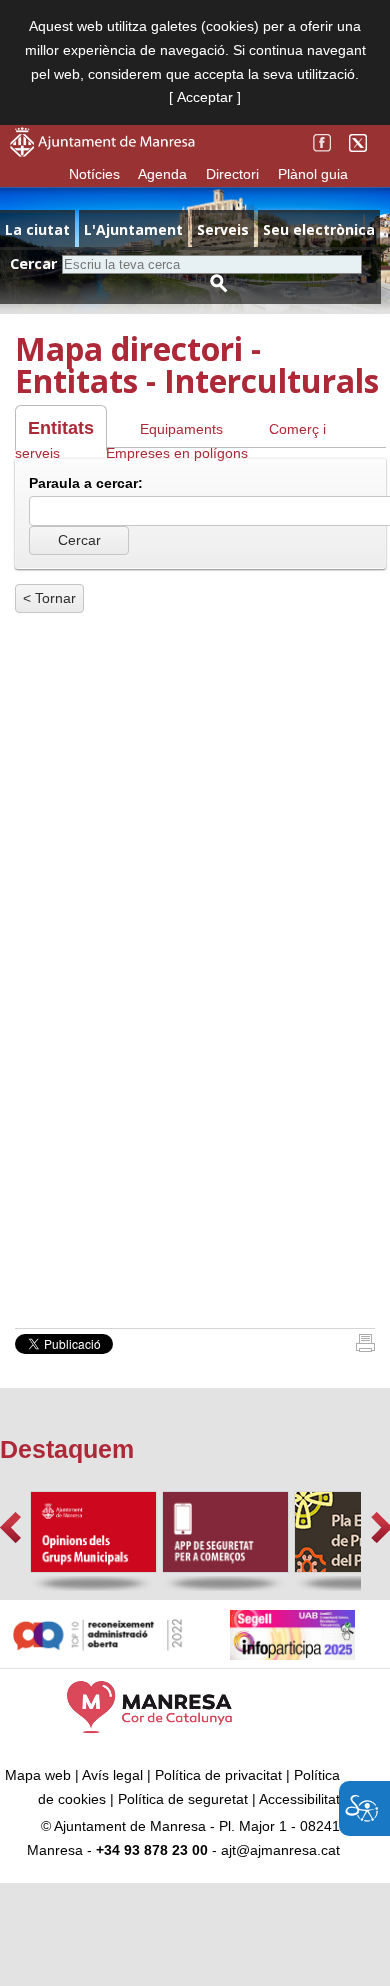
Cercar (33, 263)
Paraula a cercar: (86, 483)
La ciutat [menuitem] (37, 229)
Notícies (94, 174)
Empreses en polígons (177, 453)
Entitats (61, 428)
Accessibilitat (299, 1799)
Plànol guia (313, 174)
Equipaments (181, 429)
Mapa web (38, 1775)
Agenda (162, 174)
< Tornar (49, 598)
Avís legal (112, 1775)
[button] (10, 1527)
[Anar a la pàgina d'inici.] (102, 152)
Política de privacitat (218, 1775)
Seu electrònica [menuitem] (319, 229)
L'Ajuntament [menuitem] (133, 229)
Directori (232, 174)
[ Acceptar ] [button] (205, 97)
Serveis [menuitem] (223, 229)
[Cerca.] (219, 283)
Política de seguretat (183, 1799)
